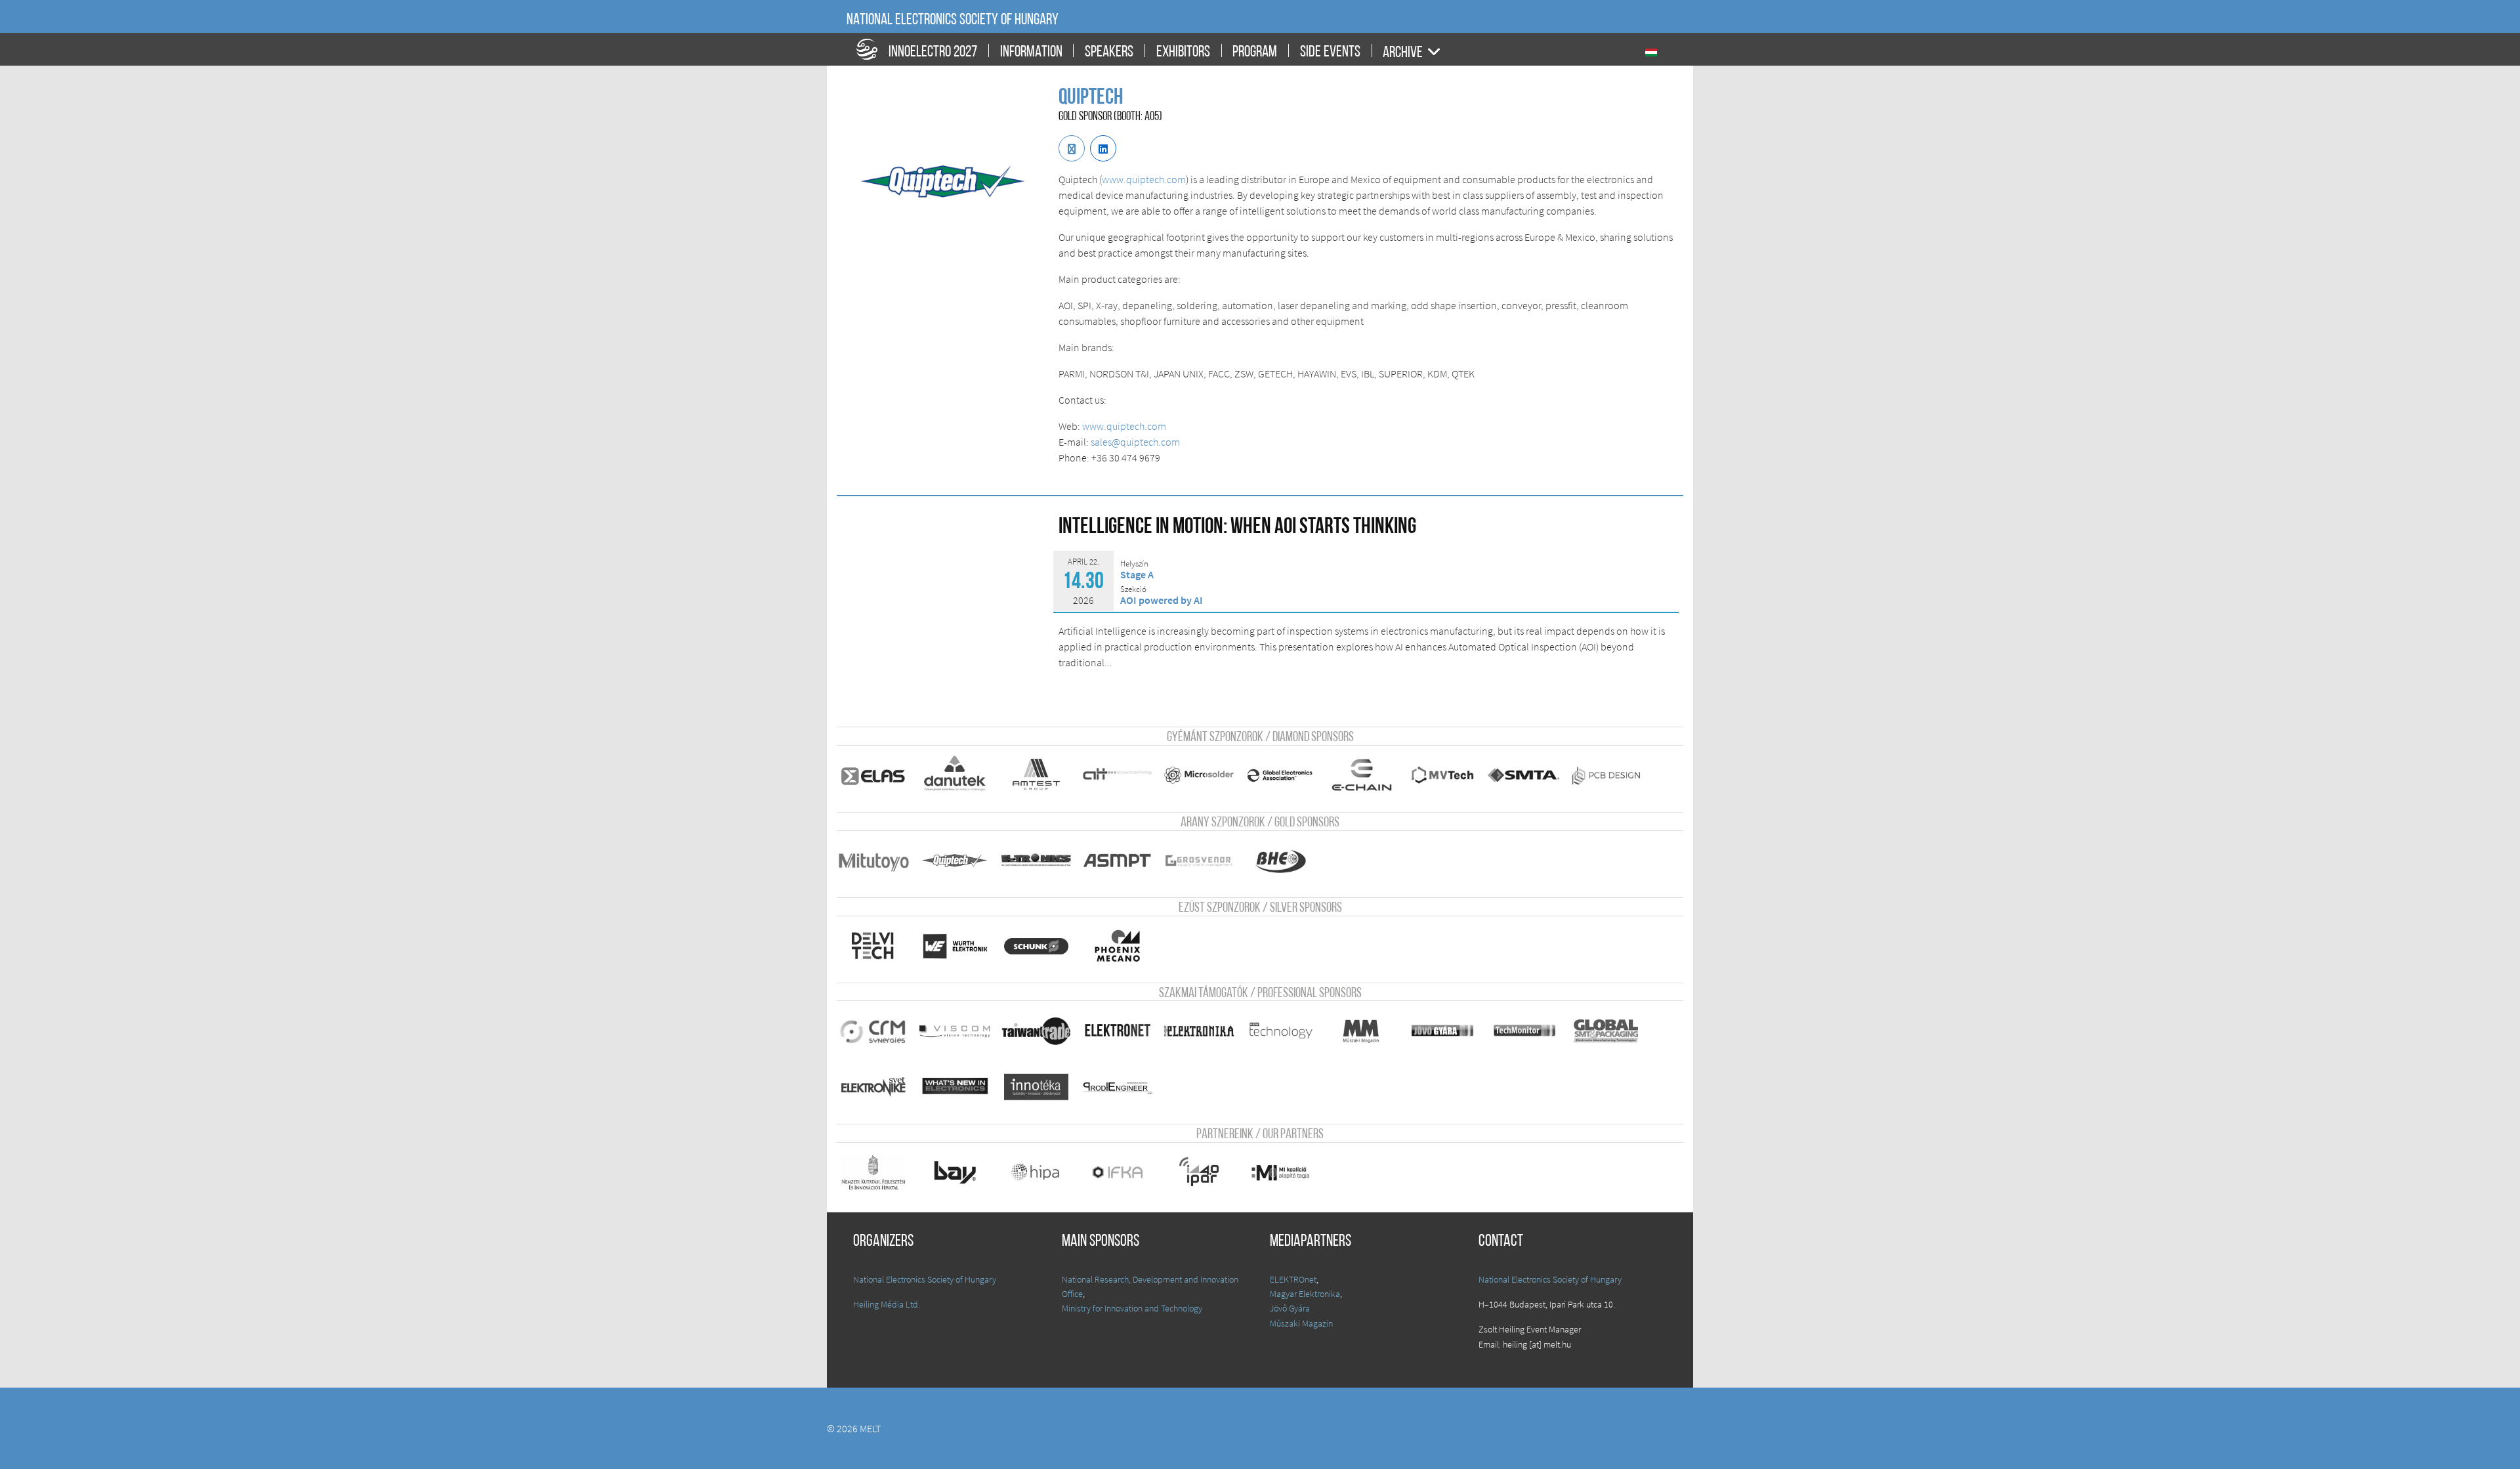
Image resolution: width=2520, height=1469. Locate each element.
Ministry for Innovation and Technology (1132, 1308)
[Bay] (955, 1172)
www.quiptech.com (1144, 179)
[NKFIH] (873, 1172)
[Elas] (873, 775)
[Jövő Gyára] (1443, 1031)
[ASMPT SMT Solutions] (1118, 861)
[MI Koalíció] (1280, 1172)
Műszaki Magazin (1301, 1323)
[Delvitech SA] (873, 946)
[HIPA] (1036, 1172)
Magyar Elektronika (1305, 1294)
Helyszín (1134, 564)
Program (1255, 53)
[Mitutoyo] (873, 861)
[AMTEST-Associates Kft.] (1036, 775)
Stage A (1137, 574)
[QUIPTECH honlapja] (1072, 148)
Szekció (1133, 589)
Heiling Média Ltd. (887, 1304)
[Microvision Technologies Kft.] (1443, 775)
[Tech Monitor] (1524, 1031)
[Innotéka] (1036, 1087)
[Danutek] (955, 775)
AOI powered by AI (1162, 600)
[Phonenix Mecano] (1118, 946)
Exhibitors (1183, 53)
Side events (1330, 53)
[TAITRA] (1036, 1031)
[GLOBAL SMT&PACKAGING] (1606, 1031)
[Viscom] (955, 1031)
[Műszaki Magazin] (1362, 1031)
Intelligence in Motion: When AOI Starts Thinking (1237, 527)
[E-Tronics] (1036, 861)
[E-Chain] (1362, 775)
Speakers (1109, 53)
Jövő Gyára (1290, 1308)
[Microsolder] (1199, 775)
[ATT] (1118, 775)
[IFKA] (1118, 1172)
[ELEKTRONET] (1118, 1031)
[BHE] (1280, 861)
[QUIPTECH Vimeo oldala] (1103, 148)
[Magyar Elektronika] (1199, 1031)
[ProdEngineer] (1118, 1087)
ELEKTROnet (1293, 1279)
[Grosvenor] (1199, 861)
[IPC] (1280, 775)
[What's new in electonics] (955, 1087)
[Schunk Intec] (1036, 946)
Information (1031, 53)
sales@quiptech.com (1135, 442)
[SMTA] (1524, 775)
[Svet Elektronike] (873, 1087)
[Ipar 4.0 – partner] (1199, 1172)
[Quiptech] (955, 861)
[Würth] (955, 946)
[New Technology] (1280, 1031)
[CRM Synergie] (873, 1031)
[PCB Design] (1606, 775)
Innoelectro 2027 (933, 53)
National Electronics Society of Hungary (953, 20)
